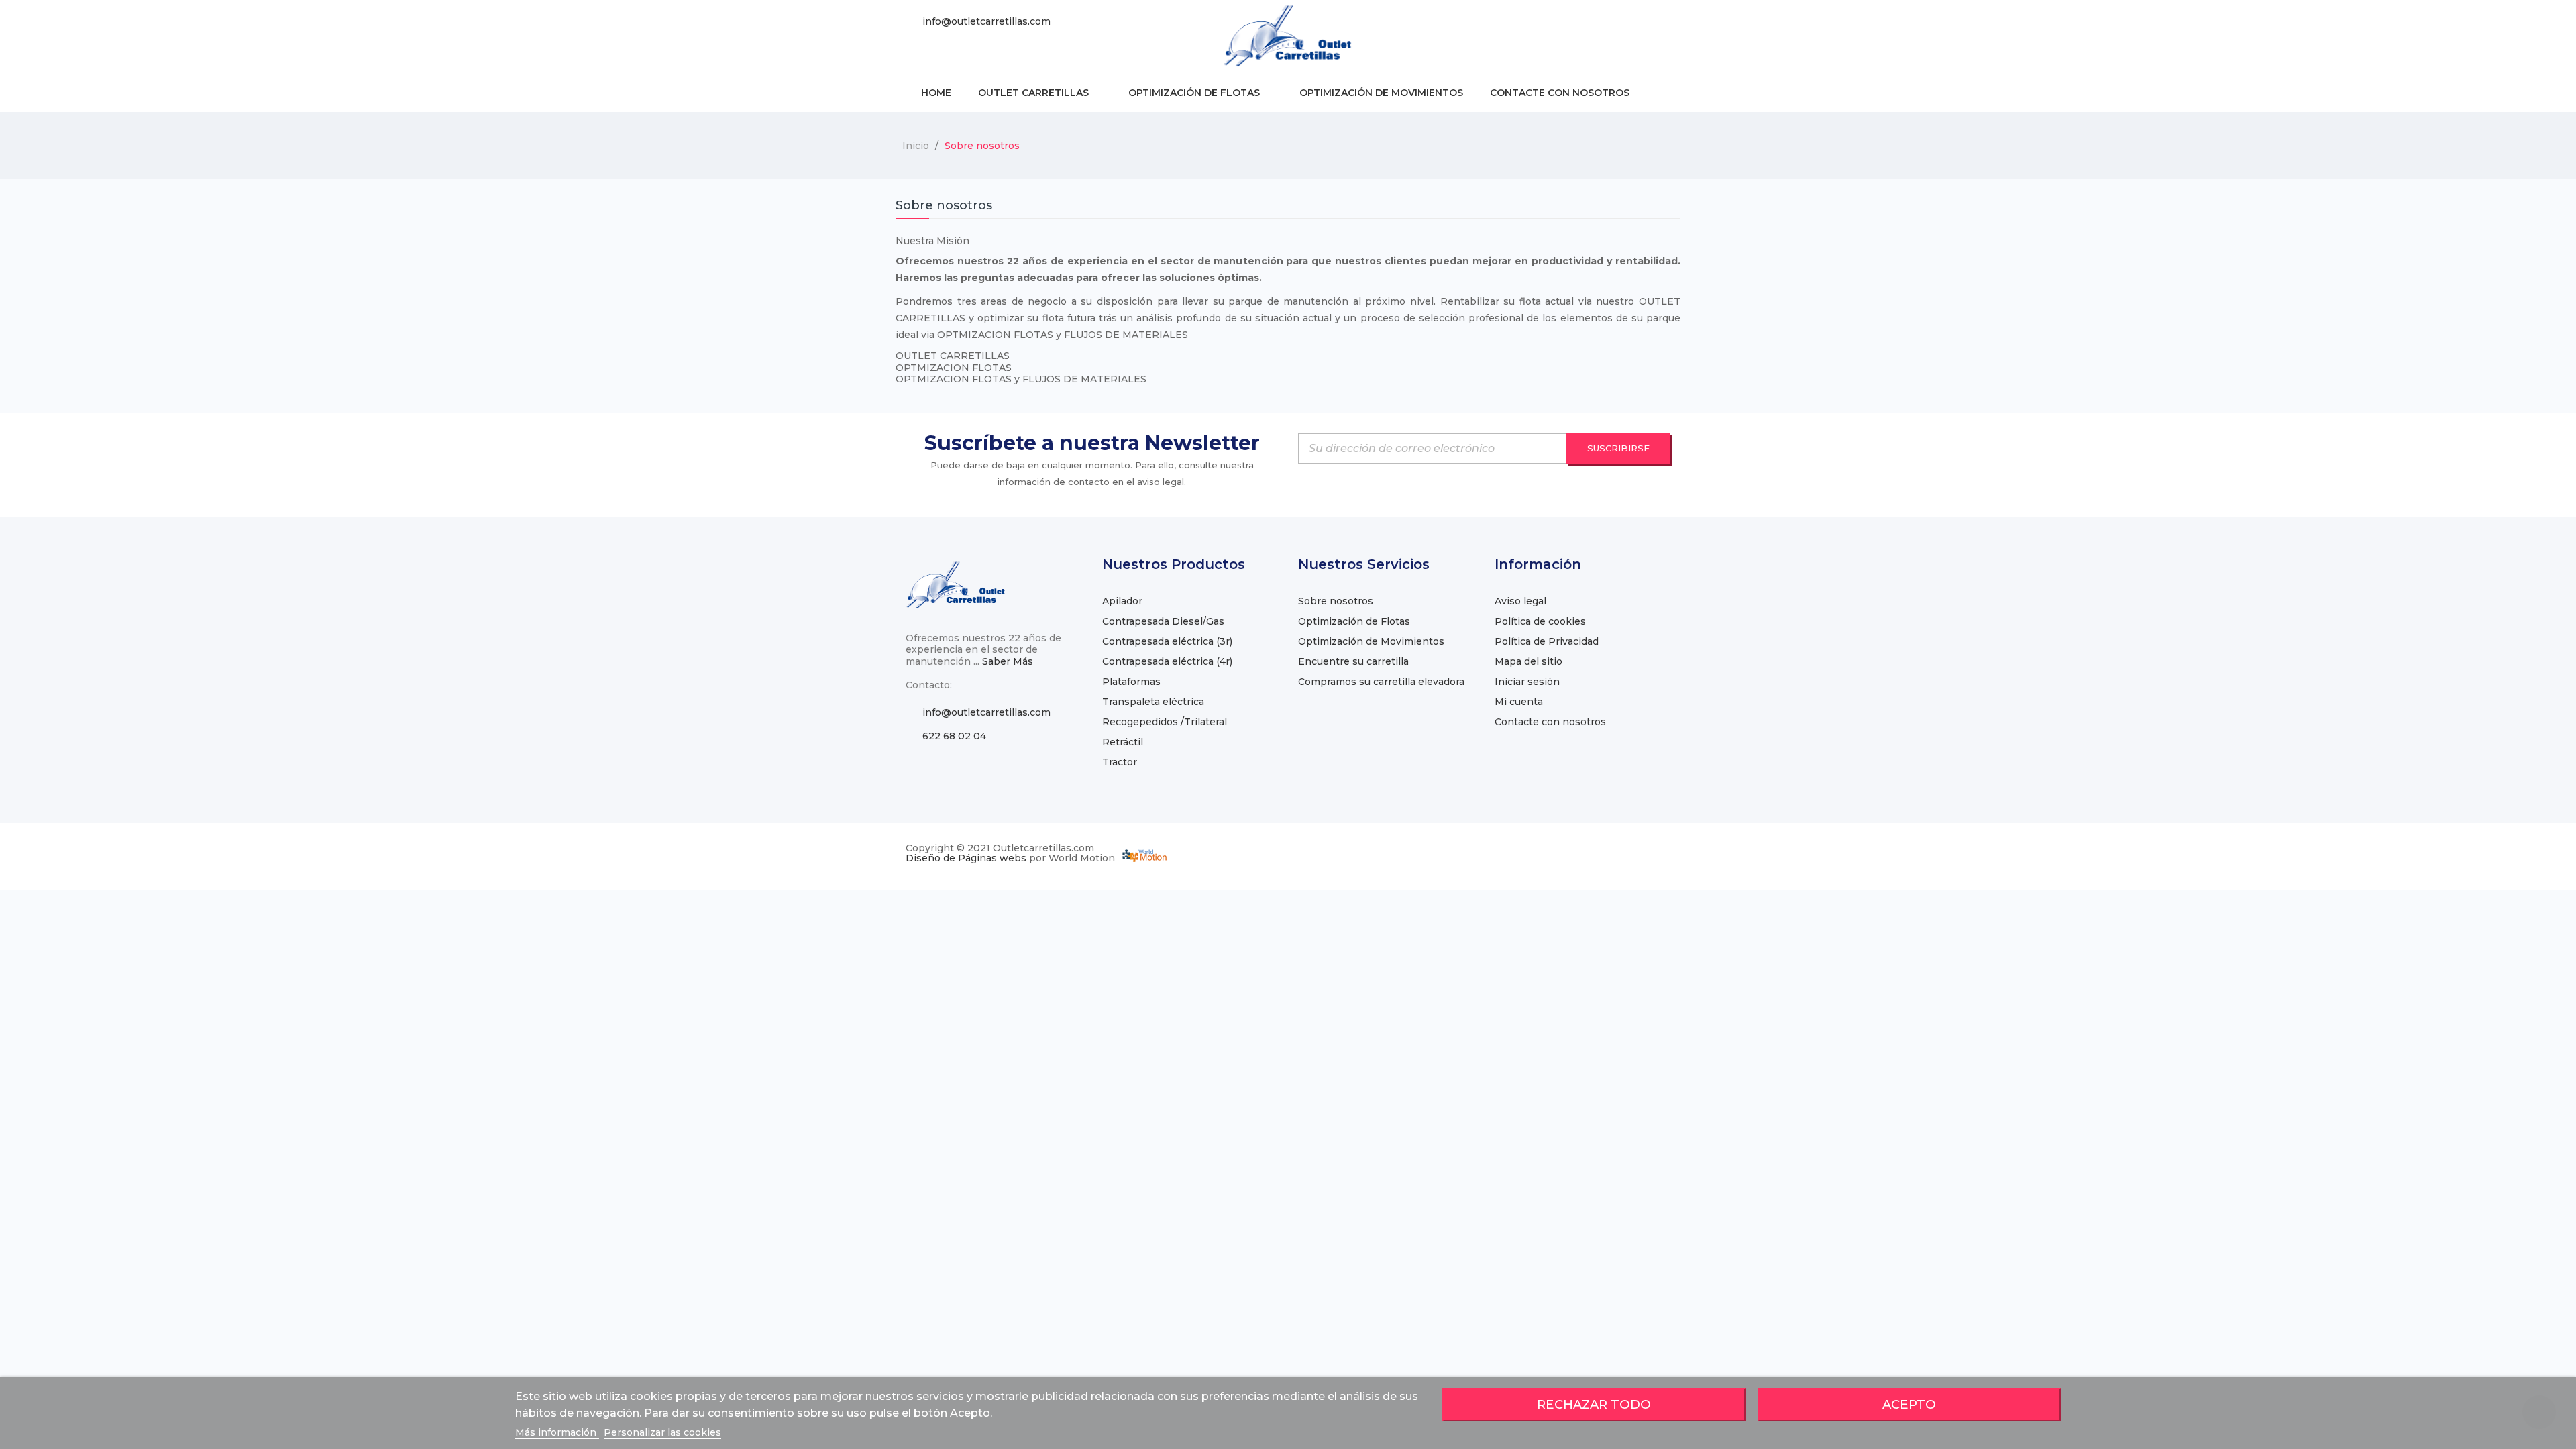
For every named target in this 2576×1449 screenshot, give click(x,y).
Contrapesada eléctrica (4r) (1167, 661)
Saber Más (1008, 661)
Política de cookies (1540, 621)
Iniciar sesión (1527, 682)
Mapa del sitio (1528, 661)
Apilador (1122, 601)
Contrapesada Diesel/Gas (1163, 621)
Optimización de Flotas (1354, 621)
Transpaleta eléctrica (1153, 702)
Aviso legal (1520, 601)
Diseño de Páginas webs (966, 858)
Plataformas (1131, 682)
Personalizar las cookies (662, 1432)
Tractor (1120, 762)
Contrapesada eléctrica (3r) (1167, 641)
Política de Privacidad (1547, 641)
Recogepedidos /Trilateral (1165, 722)
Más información (557, 1432)
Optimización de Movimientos (1371, 641)
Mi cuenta (1519, 702)
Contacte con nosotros (1550, 722)
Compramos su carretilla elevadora (1381, 682)
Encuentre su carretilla (1353, 661)
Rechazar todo (1594, 1404)
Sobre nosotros (1336, 601)
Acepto (1909, 1404)
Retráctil (1123, 742)
